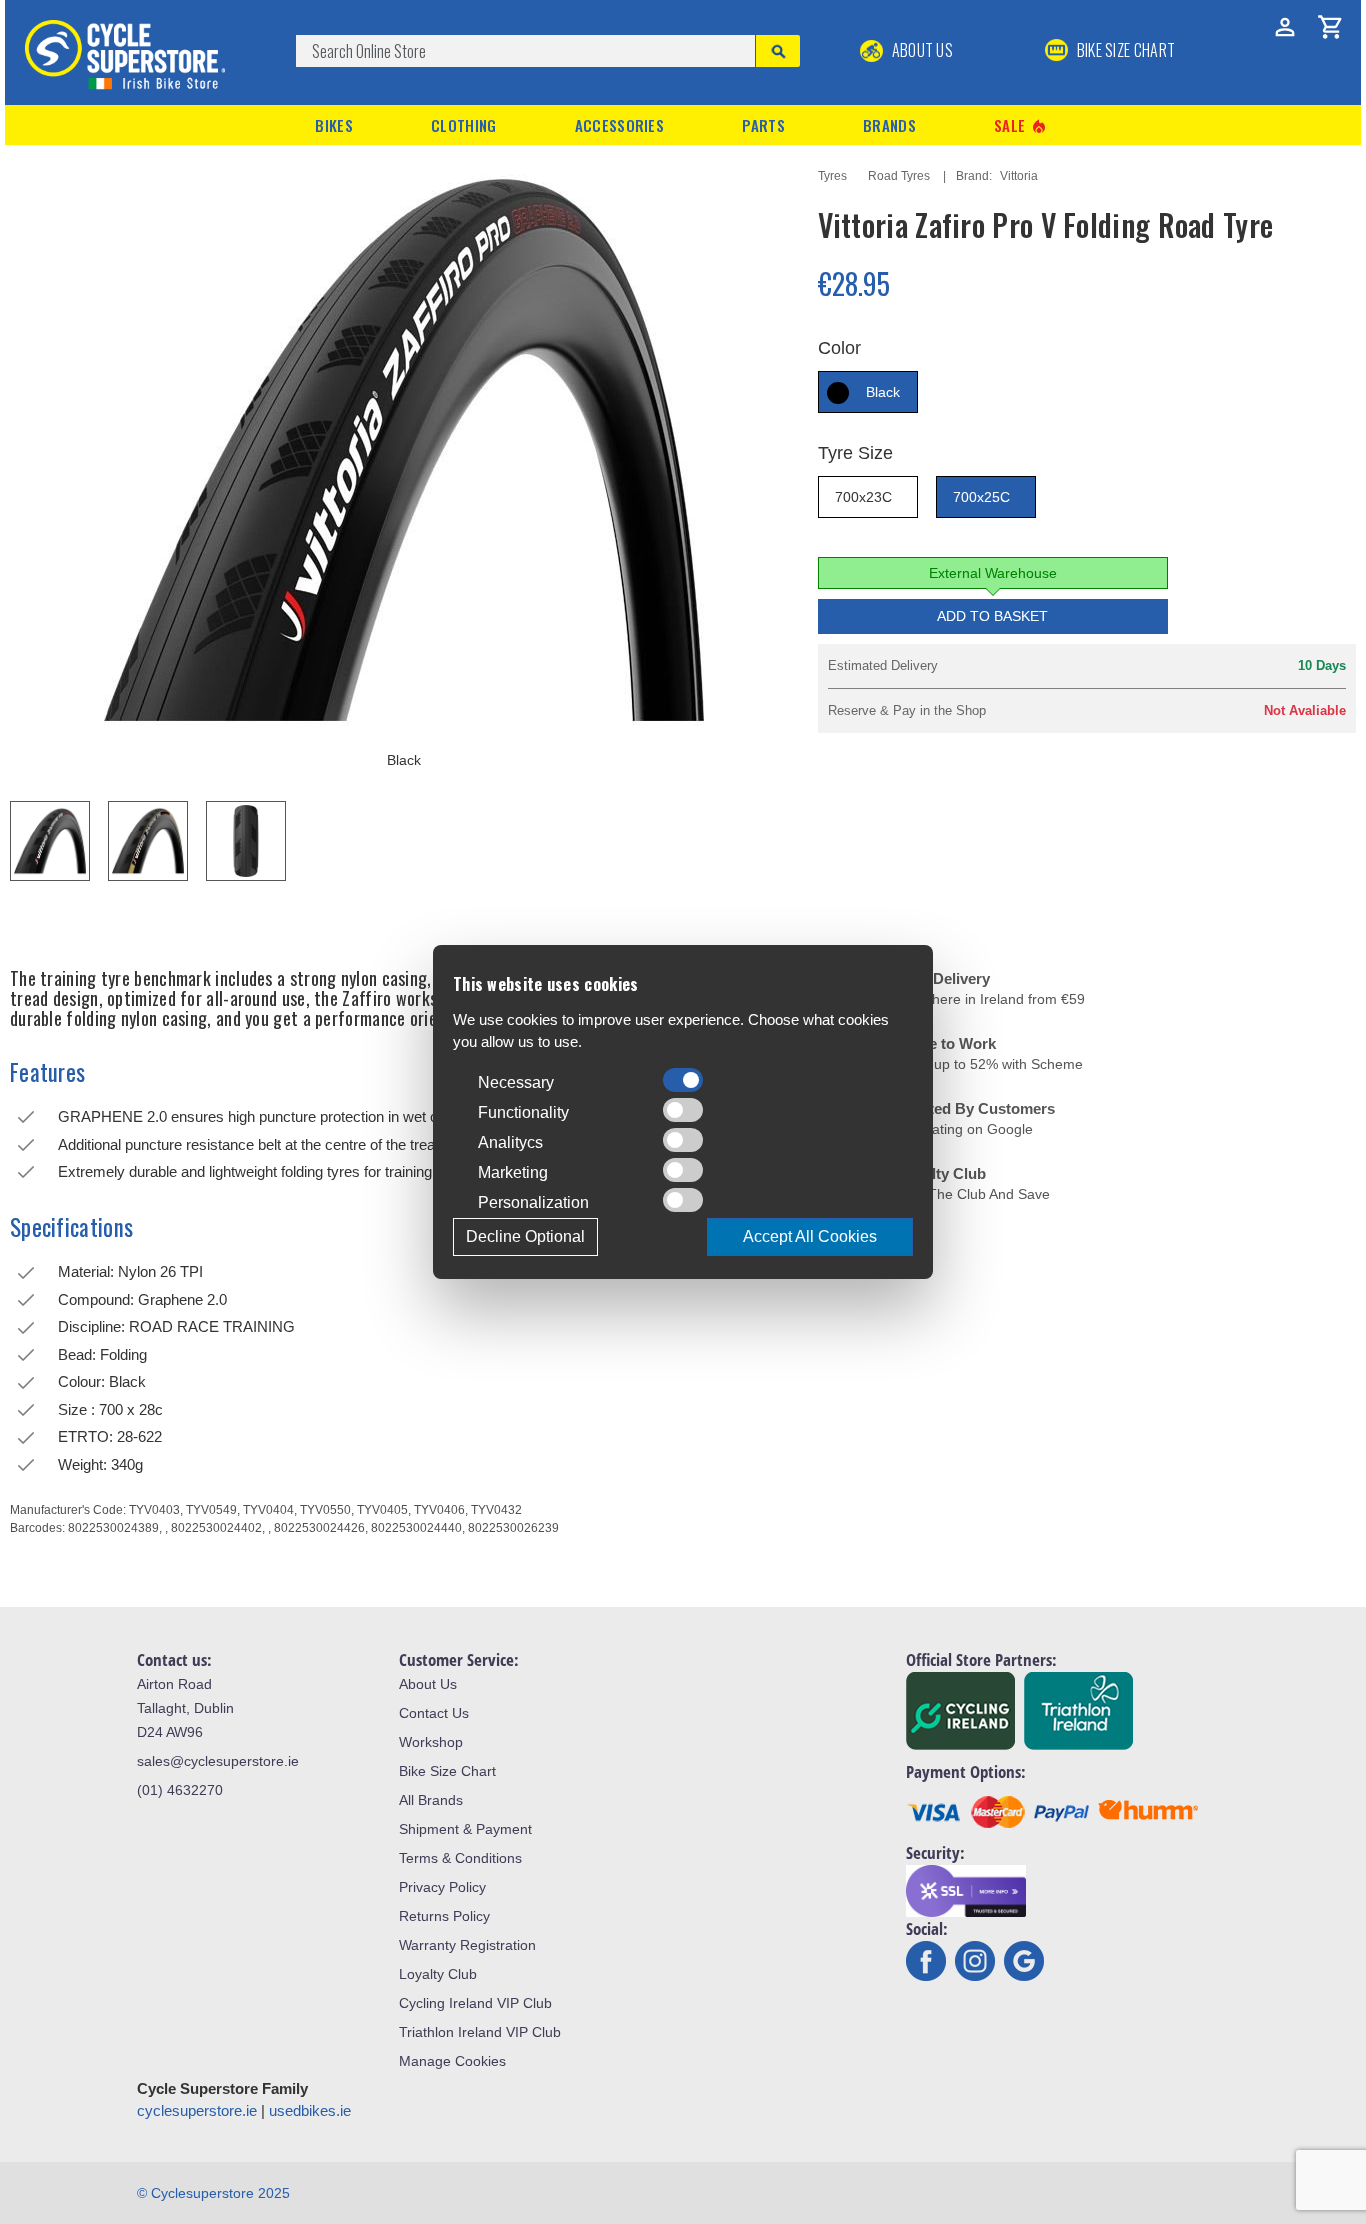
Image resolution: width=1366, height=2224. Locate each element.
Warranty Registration (467, 1945)
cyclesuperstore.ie (197, 2110)
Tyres (832, 176)
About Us (920, 50)
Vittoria (1019, 176)
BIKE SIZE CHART (1124, 50)
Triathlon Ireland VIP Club (480, 2032)
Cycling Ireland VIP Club (475, 2003)
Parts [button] (763, 125)
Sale (1021, 125)
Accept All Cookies (810, 1236)
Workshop (431, 1742)
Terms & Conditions (460, 1858)
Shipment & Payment (465, 1829)
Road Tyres (899, 176)
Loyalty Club (438, 1974)
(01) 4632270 (180, 1790)
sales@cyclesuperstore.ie (218, 1761)
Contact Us (434, 1713)
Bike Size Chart (447, 1771)
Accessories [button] (619, 125)
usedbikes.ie (310, 2110)
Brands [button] (889, 125)
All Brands (431, 1800)
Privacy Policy (442, 1887)
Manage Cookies (452, 2061)
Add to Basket (992, 616)
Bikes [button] (334, 125)
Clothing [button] (463, 125)
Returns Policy (444, 1916)
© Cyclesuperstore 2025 (213, 2193)
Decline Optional (525, 1236)
